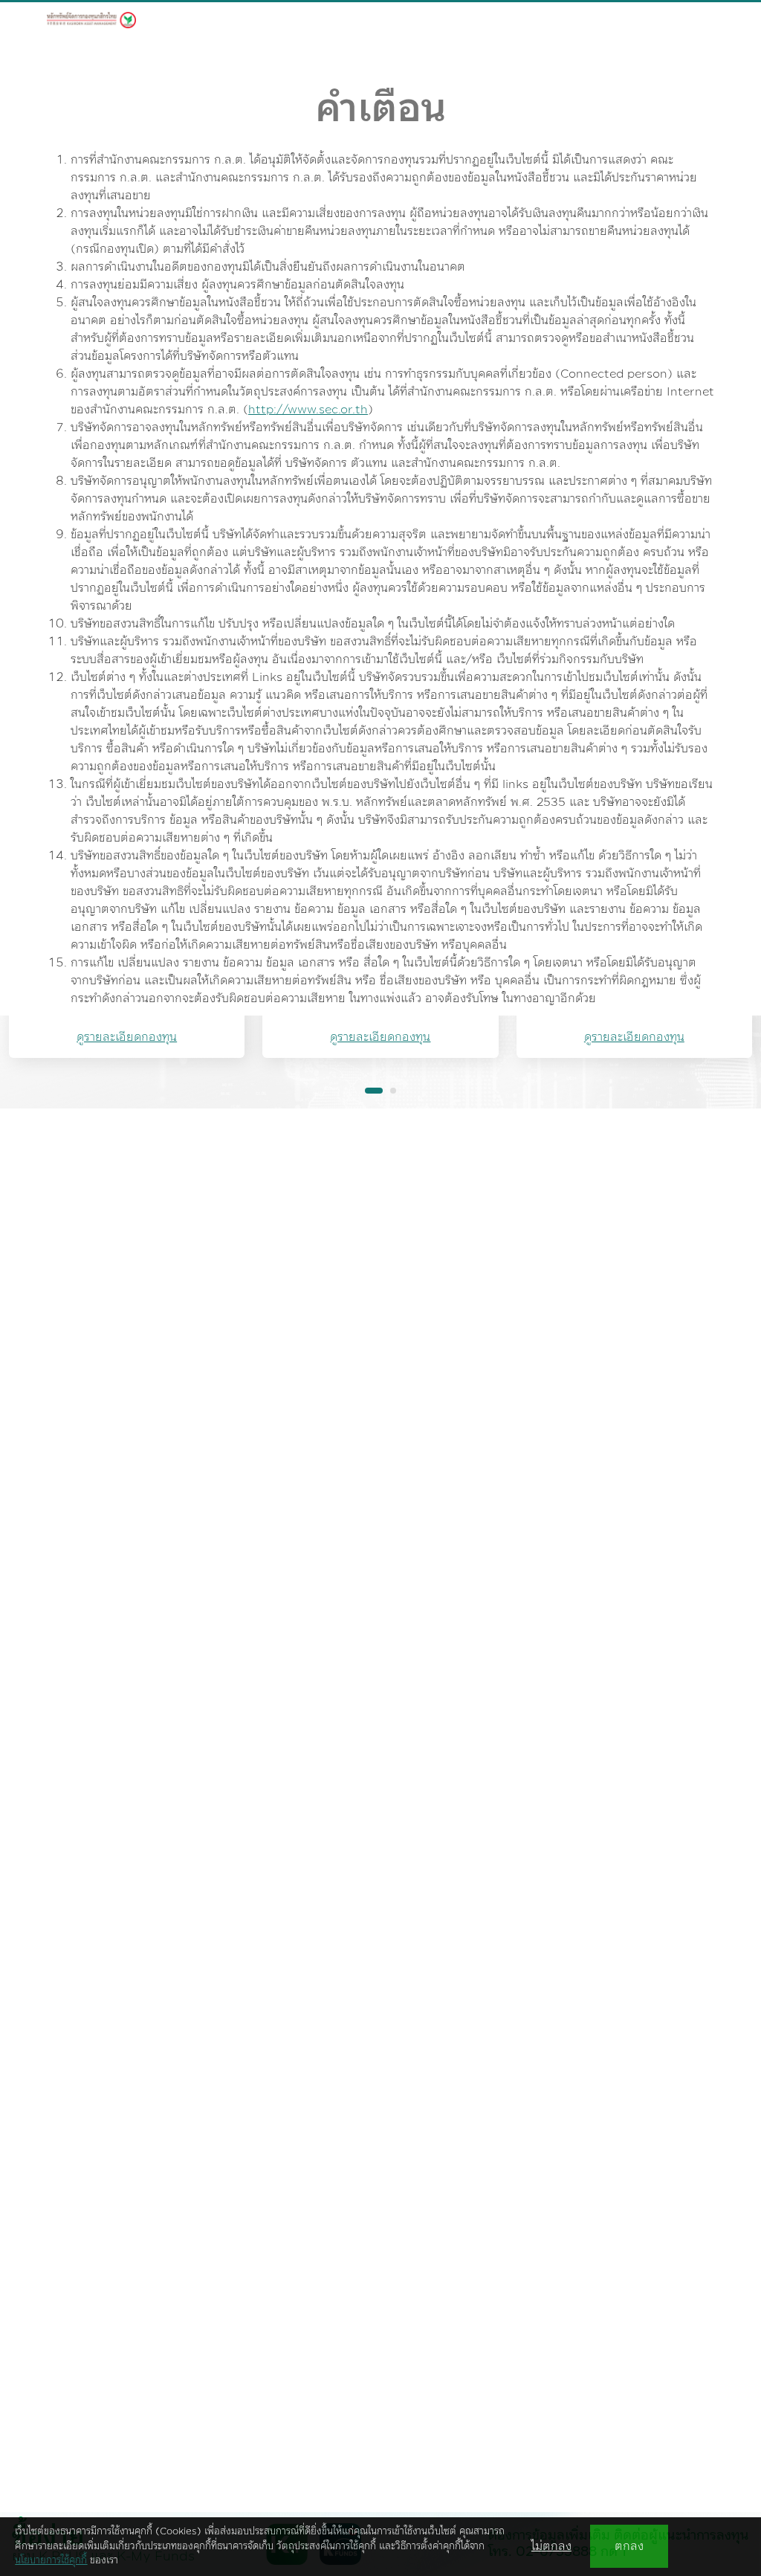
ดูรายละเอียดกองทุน (127, 1037)
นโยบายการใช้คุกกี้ (51, 2560)
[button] (374, 1091)
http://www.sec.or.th (308, 410)
